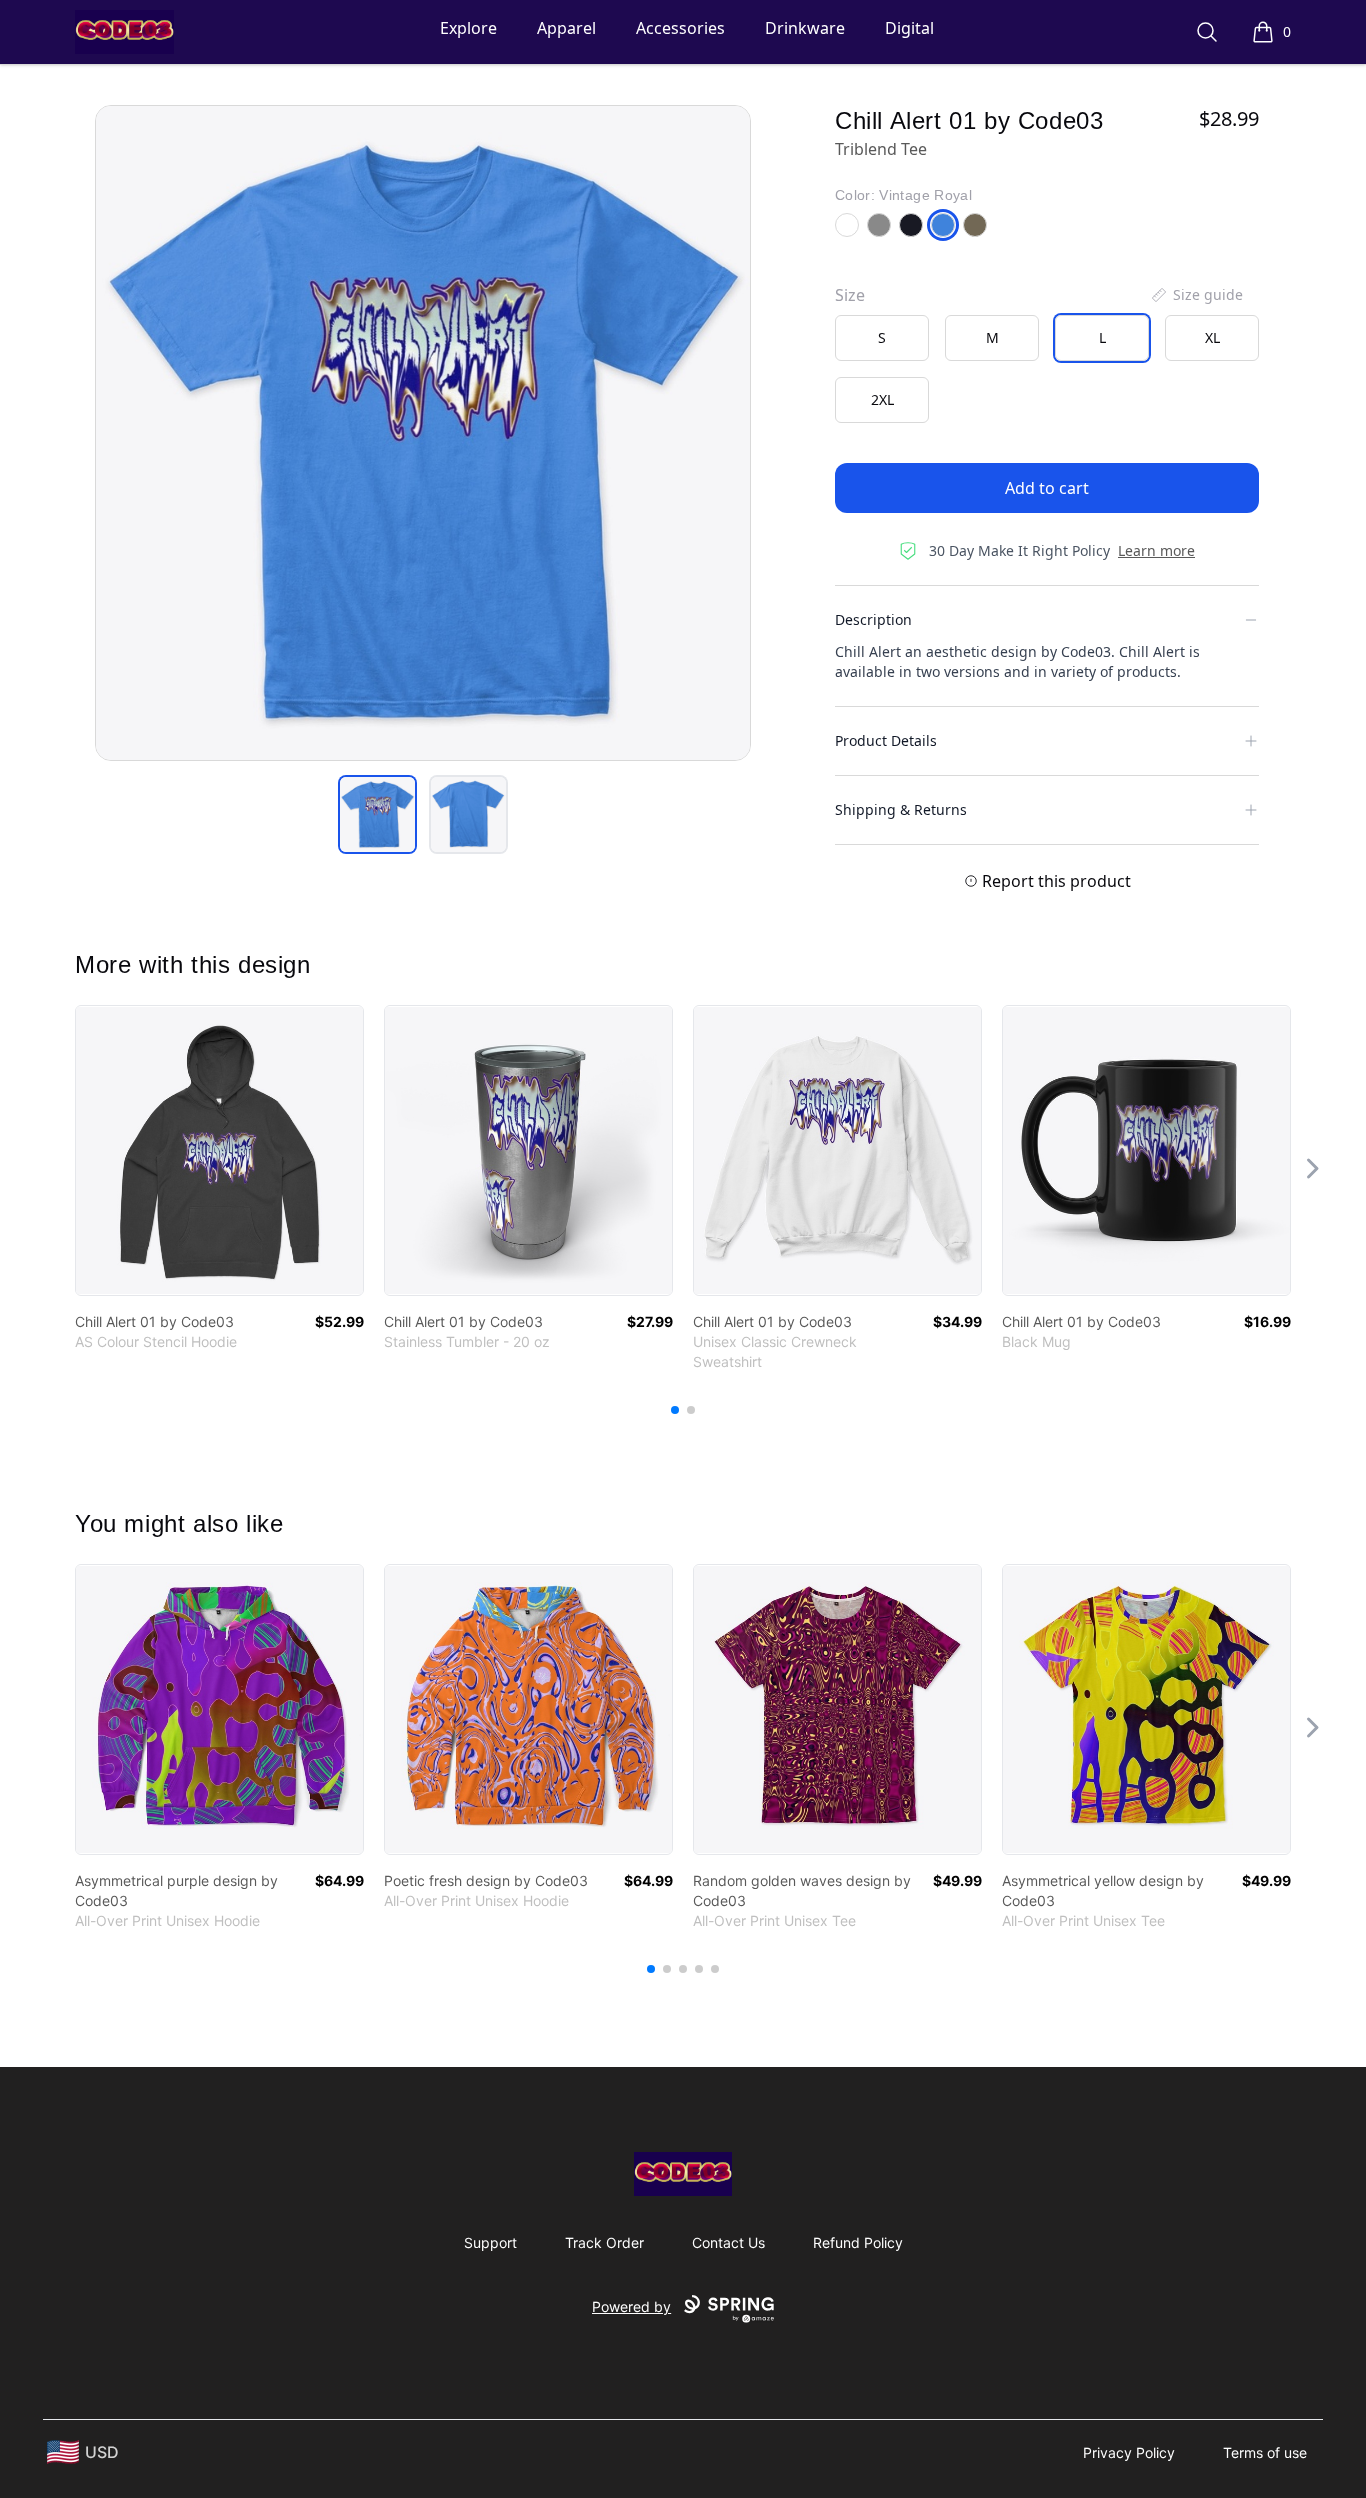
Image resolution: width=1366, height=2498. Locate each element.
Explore (468, 28)
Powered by (631, 2306)
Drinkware (805, 28)
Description (873, 619)
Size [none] (850, 295)
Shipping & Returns (901, 809)
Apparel (566, 28)
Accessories (680, 28)
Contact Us (728, 2242)
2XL (882, 399)
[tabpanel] (423, 433)
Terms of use (1265, 2452)
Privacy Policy (1129, 2452)
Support (490, 2242)
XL (1212, 337)
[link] (219, 1150)
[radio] (882, 338)
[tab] (377, 814)
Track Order (604, 2242)
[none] (1196, 295)
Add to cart (1047, 488)
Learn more (1156, 550)
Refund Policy (858, 2242)
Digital (909, 28)
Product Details (886, 740)
